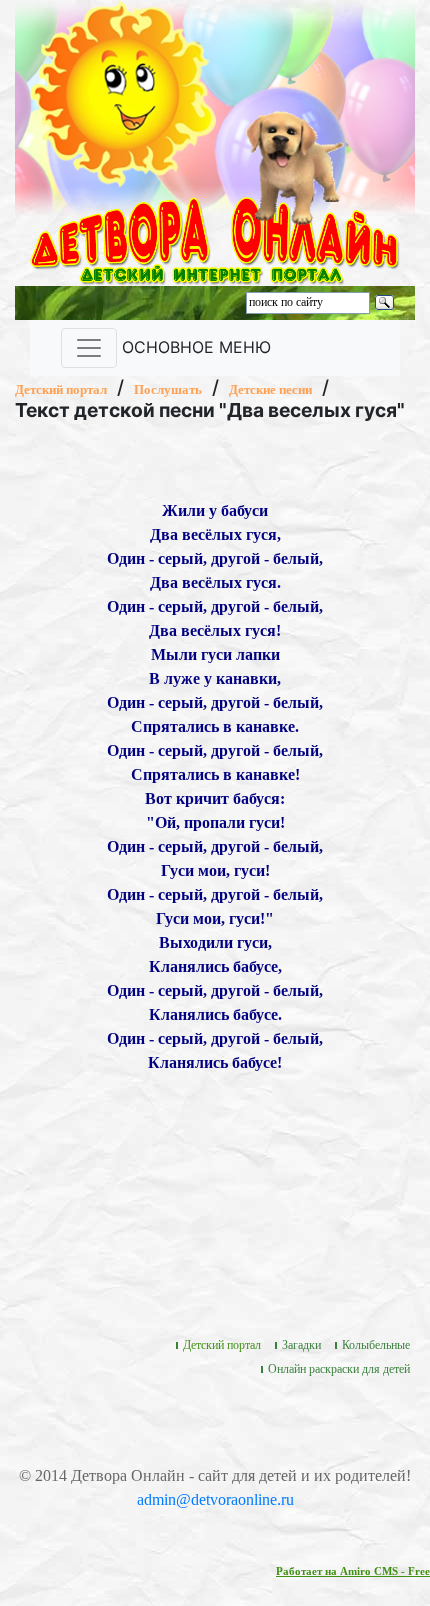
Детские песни (270, 389)
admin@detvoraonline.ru (215, 1499)
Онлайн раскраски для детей (339, 1369)
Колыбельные (376, 1345)
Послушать (168, 389)
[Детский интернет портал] (123, 91)
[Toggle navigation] (89, 348)
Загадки (301, 1345)
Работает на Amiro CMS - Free (353, 1571)
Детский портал (61, 389)
